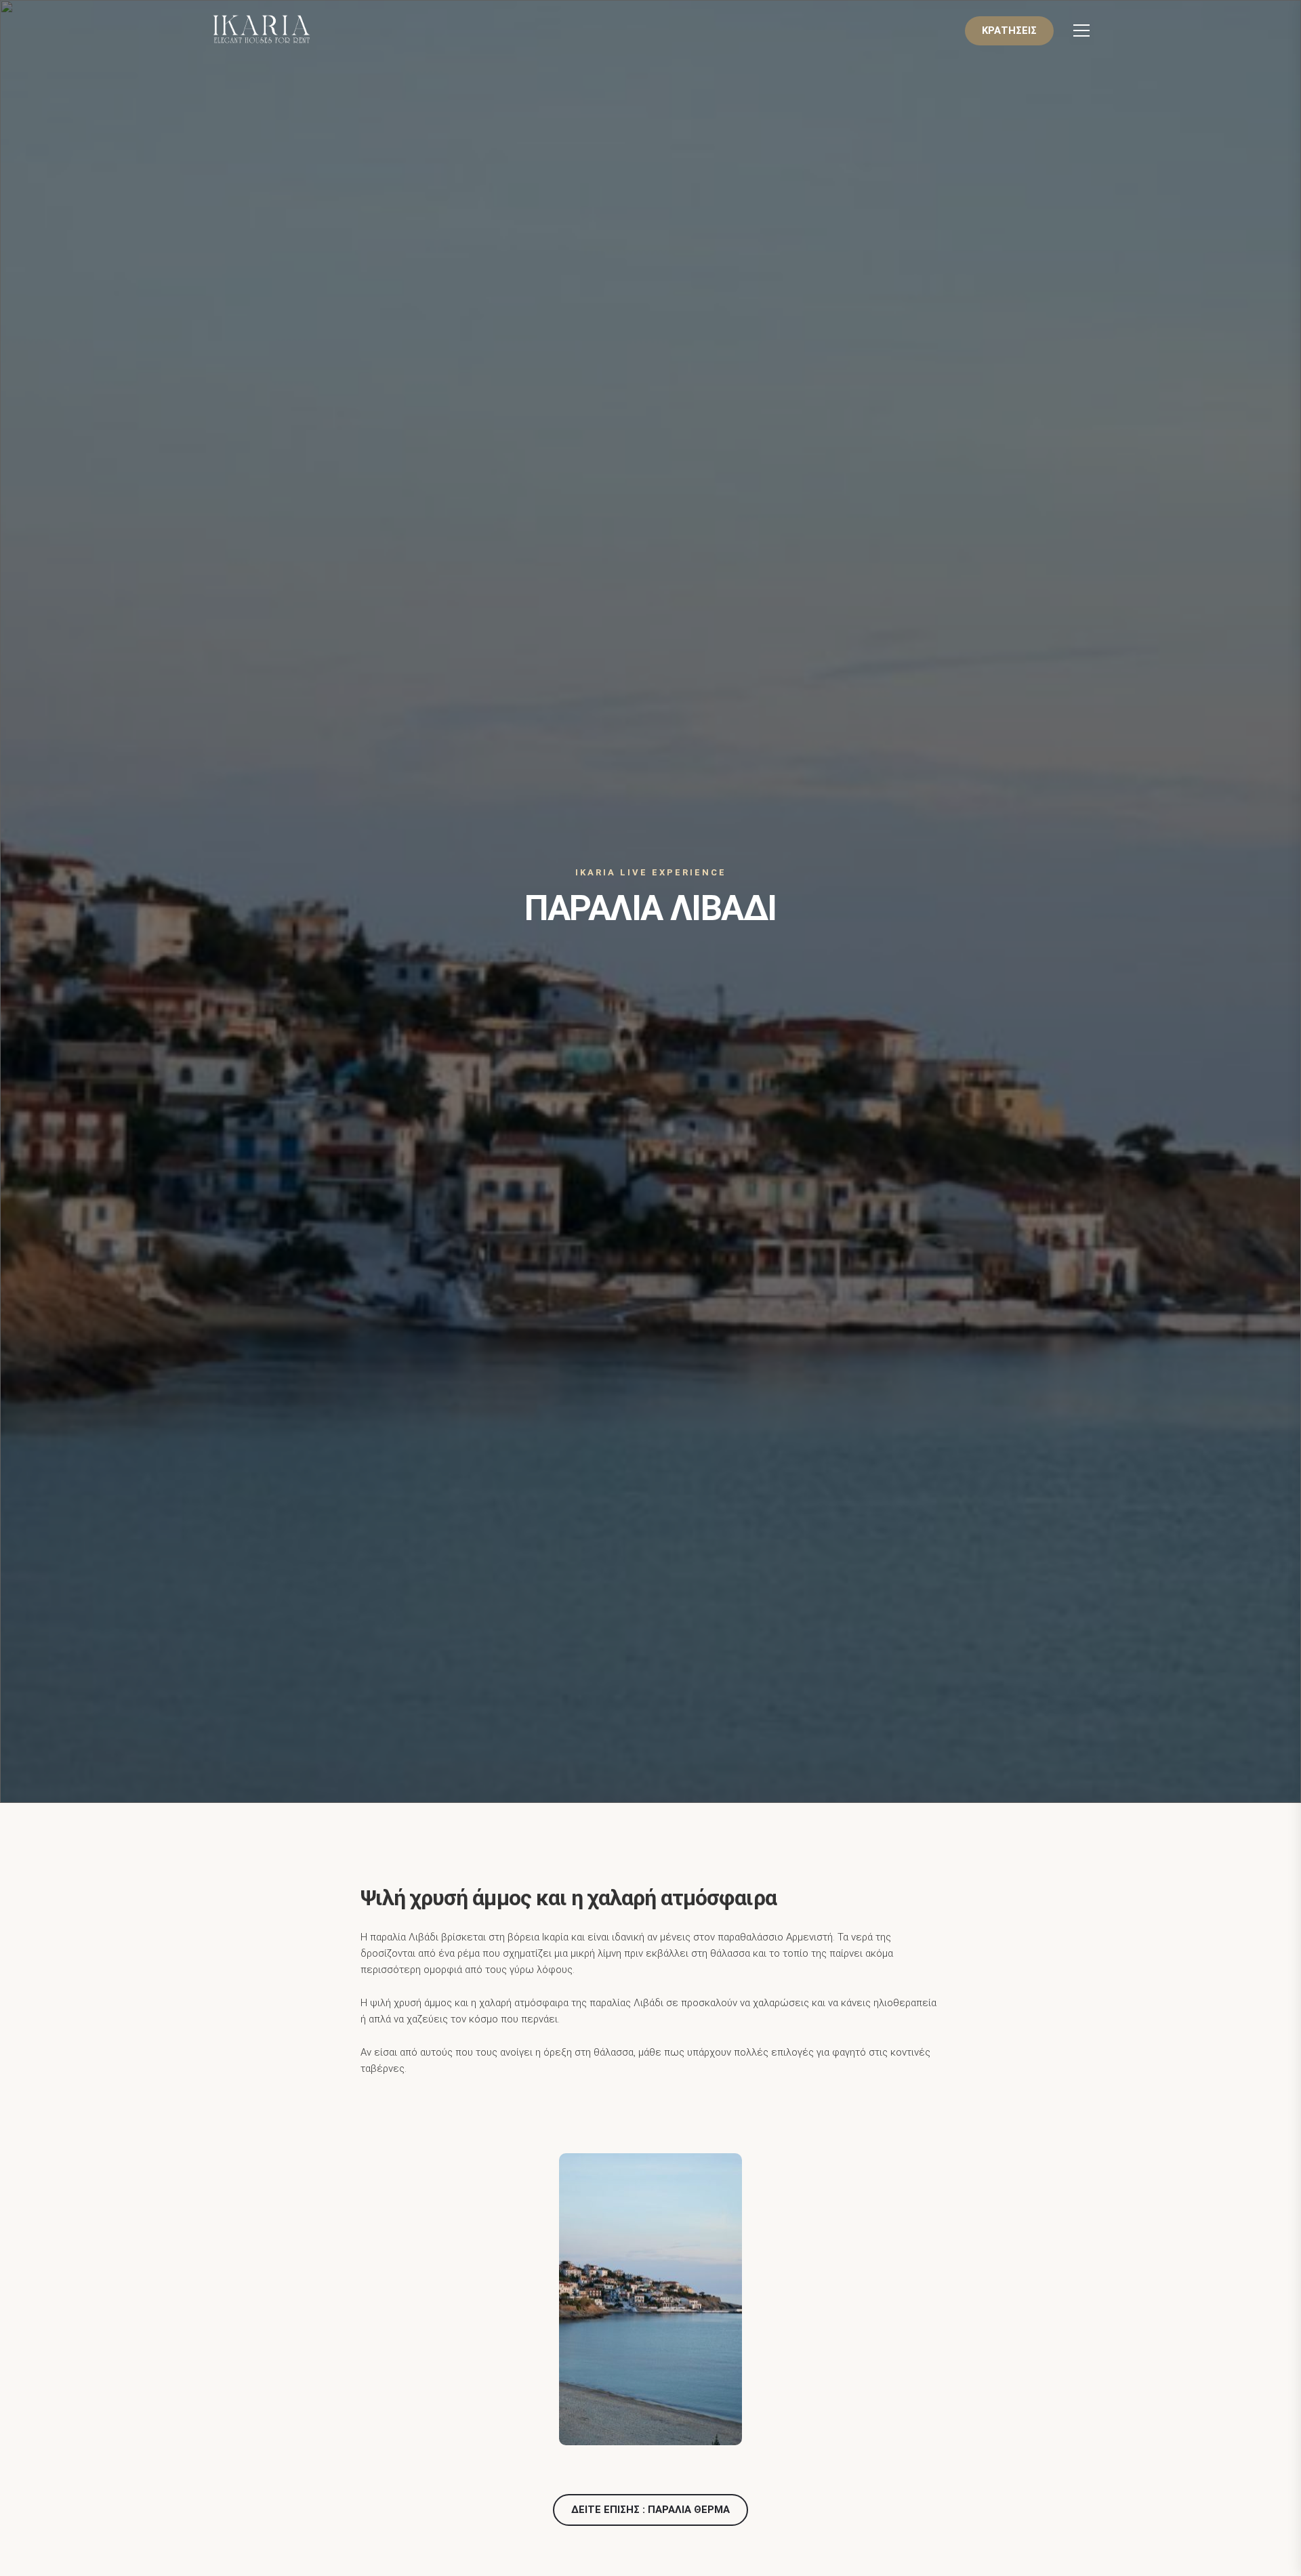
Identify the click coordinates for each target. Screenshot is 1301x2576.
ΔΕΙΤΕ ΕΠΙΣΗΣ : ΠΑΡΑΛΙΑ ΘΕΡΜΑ (650, 2510)
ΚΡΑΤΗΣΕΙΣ (1009, 30)
